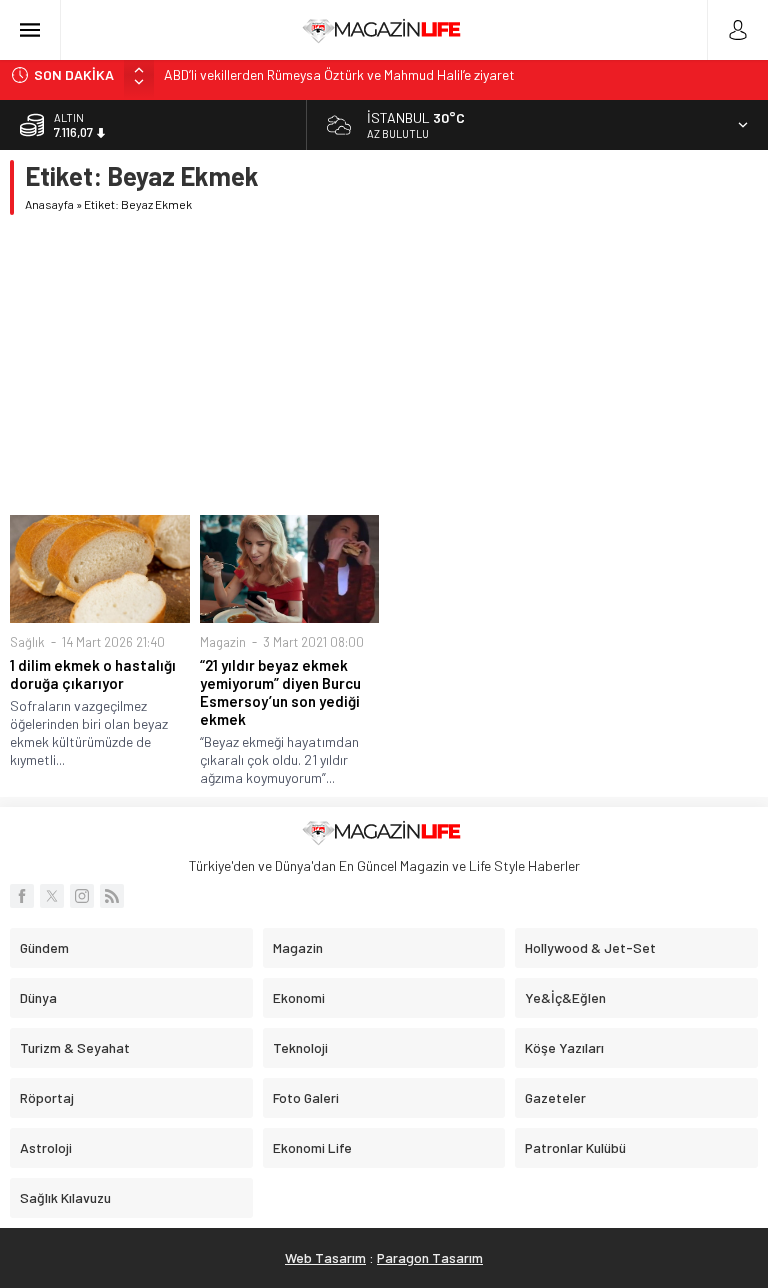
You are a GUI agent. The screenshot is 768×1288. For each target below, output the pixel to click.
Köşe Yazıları (564, 1047)
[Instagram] (82, 896)
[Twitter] (52, 896)
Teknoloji (300, 1047)
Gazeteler (555, 1097)
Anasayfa (49, 204)
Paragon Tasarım (430, 1257)
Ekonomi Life (312, 1147)
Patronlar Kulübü (575, 1147)
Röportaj (47, 1097)
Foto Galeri (306, 1097)
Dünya (38, 997)
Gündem (44, 947)
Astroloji (46, 1147)
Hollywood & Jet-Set (590, 947)
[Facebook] (22, 896)
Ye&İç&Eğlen (565, 997)
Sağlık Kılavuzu (65, 1197)
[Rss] (112, 896)
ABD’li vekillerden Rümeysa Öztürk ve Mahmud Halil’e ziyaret (339, 74)
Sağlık (27, 642)
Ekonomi (299, 997)
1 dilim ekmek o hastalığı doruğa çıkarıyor (93, 674)
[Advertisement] (384, 365)
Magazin (223, 642)
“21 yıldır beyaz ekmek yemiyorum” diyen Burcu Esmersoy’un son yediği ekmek (280, 692)
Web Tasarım (325, 1257)
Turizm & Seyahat (75, 1047)
